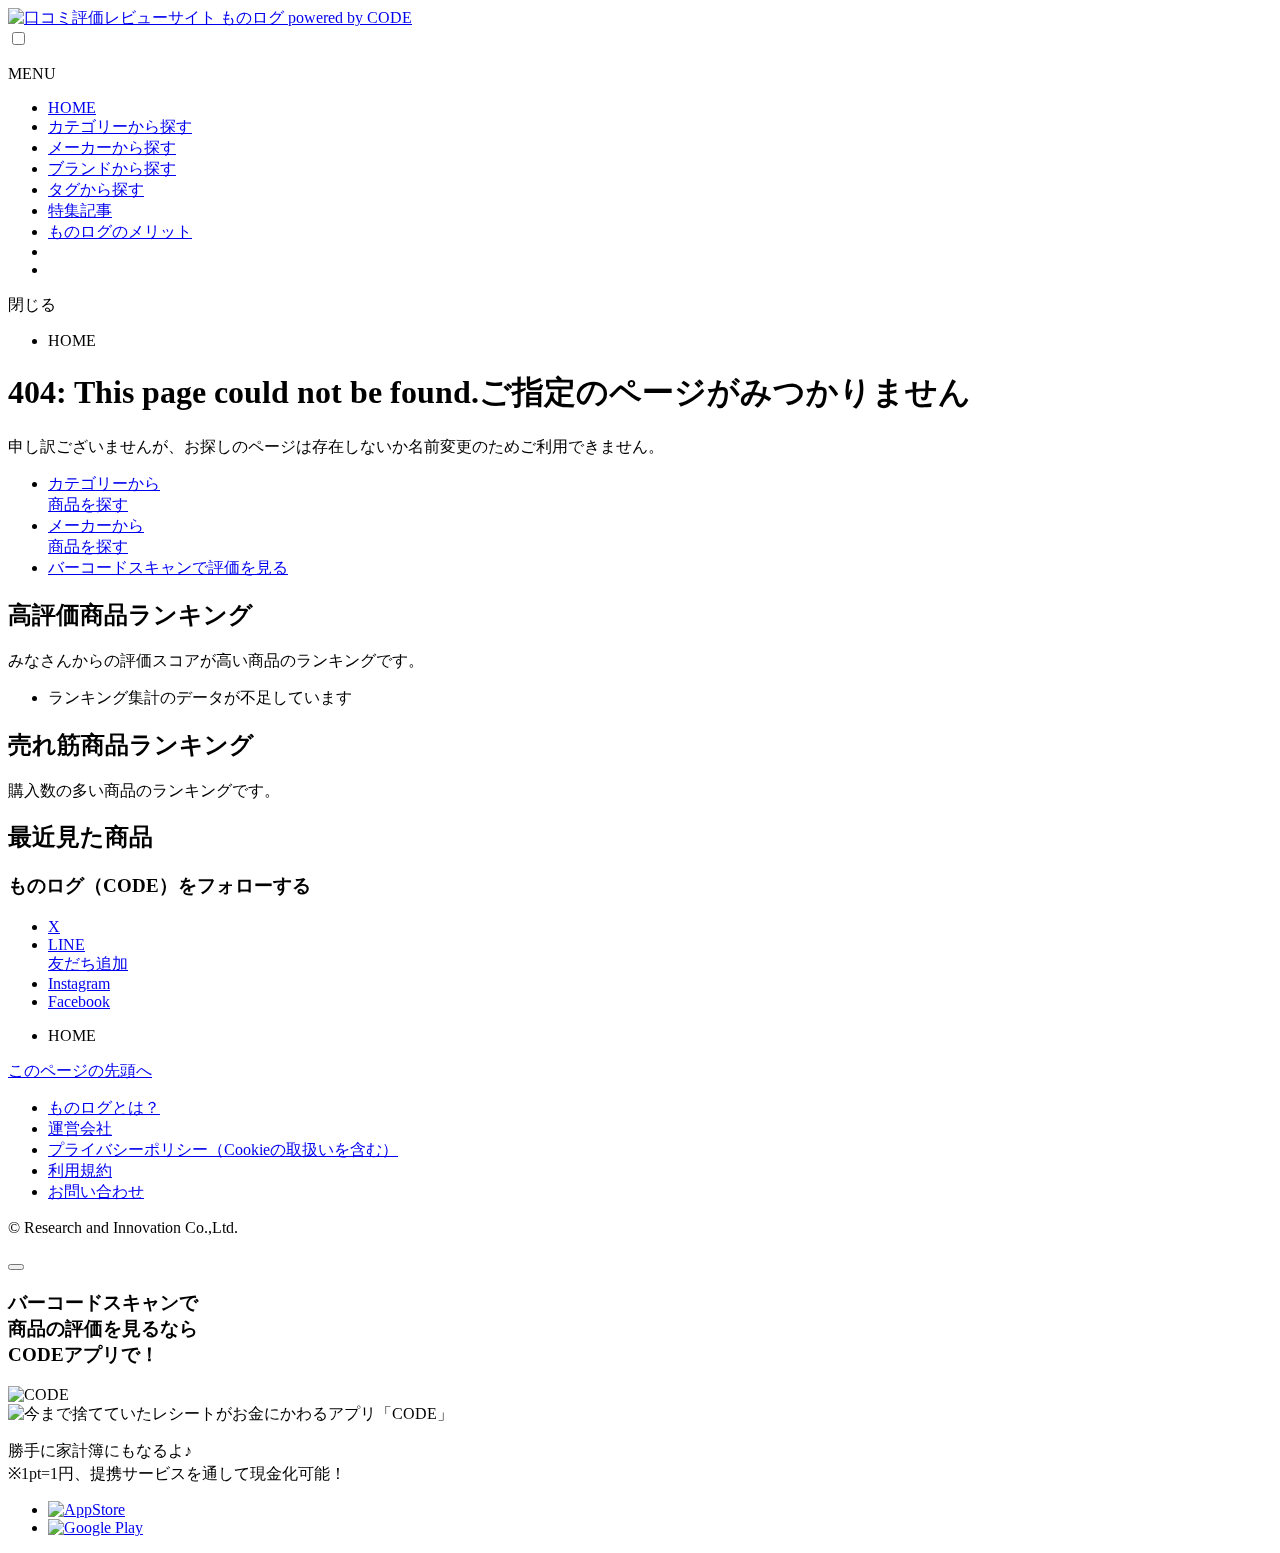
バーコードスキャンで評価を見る (168, 567)
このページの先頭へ (80, 1070)
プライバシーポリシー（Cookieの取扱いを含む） (223, 1149)
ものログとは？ (104, 1107)
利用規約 (80, 1170)
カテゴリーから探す (120, 126)
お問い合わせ (96, 1191)
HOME (72, 107)
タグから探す (96, 189)
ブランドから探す (112, 168)
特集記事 (80, 210)
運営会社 (80, 1128)
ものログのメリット (120, 231)
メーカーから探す (112, 147)
